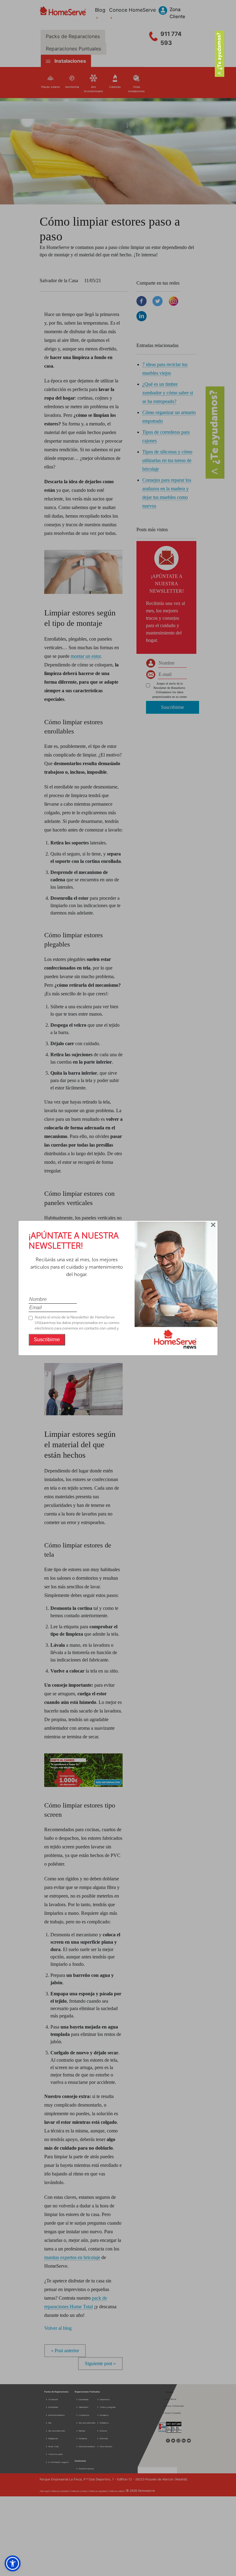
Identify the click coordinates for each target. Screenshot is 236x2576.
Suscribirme (47, 1339)
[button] (13, 2563)
